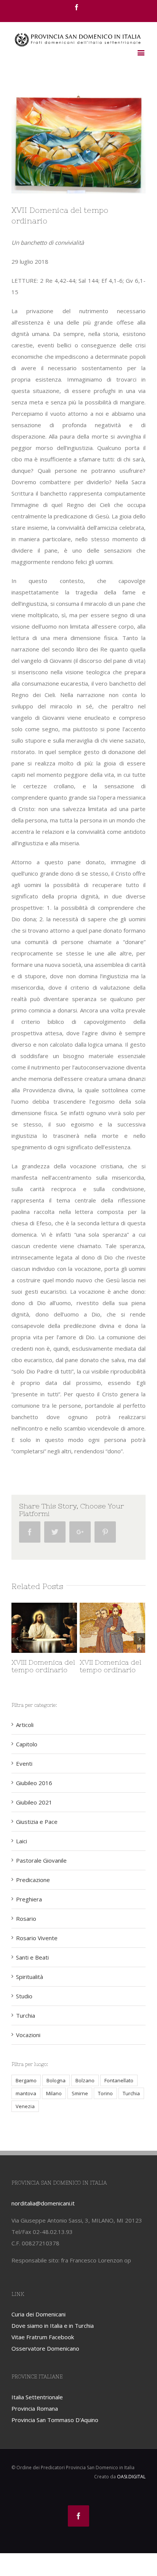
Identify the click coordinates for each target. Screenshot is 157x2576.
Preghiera (29, 1899)
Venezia (25, 2106)
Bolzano (85, 2080)
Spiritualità (30, 1977)
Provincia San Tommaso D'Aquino (55, 2420)
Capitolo (27, 1744)
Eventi (24, 1763)
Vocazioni (28, 2035)
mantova (26, 2093)
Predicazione (33, 1880)
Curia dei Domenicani (38, 2314)
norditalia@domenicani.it (43, 2203)
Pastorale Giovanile (41, 1860)
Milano (54, 2093)
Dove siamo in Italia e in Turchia (53, 2326)
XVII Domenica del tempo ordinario (93, 1666)
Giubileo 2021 (34, 1802)
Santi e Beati (32, 1957)
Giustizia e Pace (37, 1822)
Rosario (26, 1919)
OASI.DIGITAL (131, 2477)
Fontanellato (119, 2080)
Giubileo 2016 (34, 1783)
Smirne (80, 2093)
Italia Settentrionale (37, 2397)
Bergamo (26, 2080)
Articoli (25, 1725)
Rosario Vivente (37, 1938)
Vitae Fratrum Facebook (43, 2337)
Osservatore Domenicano (45, 2348)
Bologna (56, 2080)
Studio (24, 1996)
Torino (105, 2093)
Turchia (26, 2015)
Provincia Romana (35, 2408)
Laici (22, 1841)
